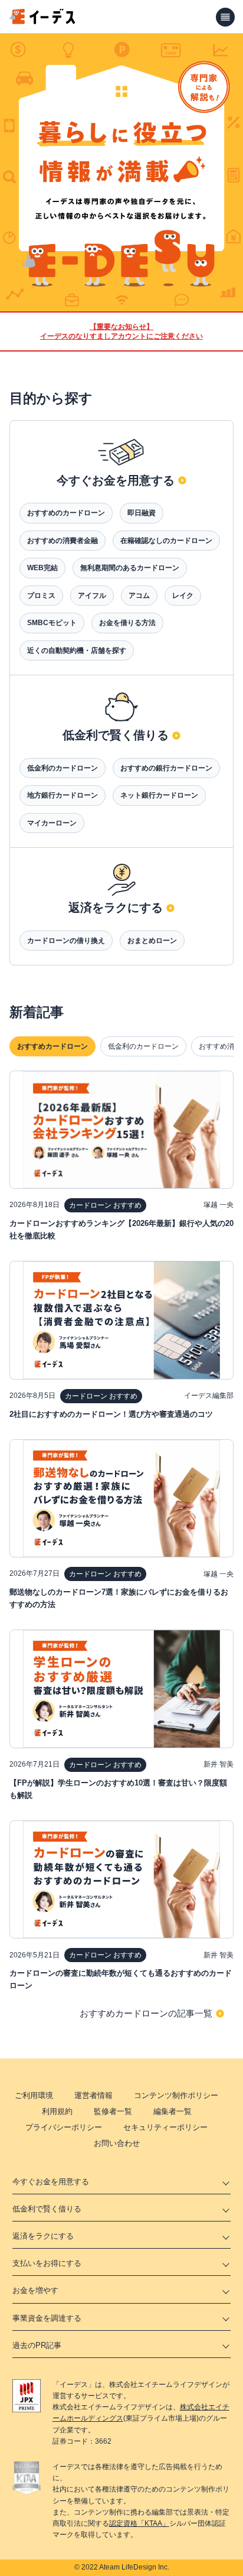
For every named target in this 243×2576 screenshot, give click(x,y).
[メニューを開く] (225, 17)
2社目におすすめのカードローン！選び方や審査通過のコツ (111, 1414)
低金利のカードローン (63, 768)
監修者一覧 (113, 2111)
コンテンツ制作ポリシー (176, 2095)
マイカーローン (52, 823)
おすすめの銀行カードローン (166, 768)
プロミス (41, 596)
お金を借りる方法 (127, 623)
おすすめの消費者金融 (63, 541)
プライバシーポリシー (64, 2127)
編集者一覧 (173, 2111)
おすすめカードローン (52, 1046)
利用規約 (57, 2111)
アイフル (92, 596)
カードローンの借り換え (66, 941)
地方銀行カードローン (63, 795)
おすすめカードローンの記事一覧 (146, 2013)
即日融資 (142, 513)
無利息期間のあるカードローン (130, 568)
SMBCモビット (52, 623)
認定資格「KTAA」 (139, 2523)
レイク (183, 596)
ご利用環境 (34, 2095)
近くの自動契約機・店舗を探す (77, 650)
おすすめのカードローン (66, 513)
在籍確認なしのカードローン (166, 541)
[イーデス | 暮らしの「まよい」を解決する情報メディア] (42, 21)
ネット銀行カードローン (159, 795)
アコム (139, 596)
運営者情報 (93, 2095)
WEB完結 (42, 568)
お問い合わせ (117, 2143)
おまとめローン (152, 941)
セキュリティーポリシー (165, 2127)
